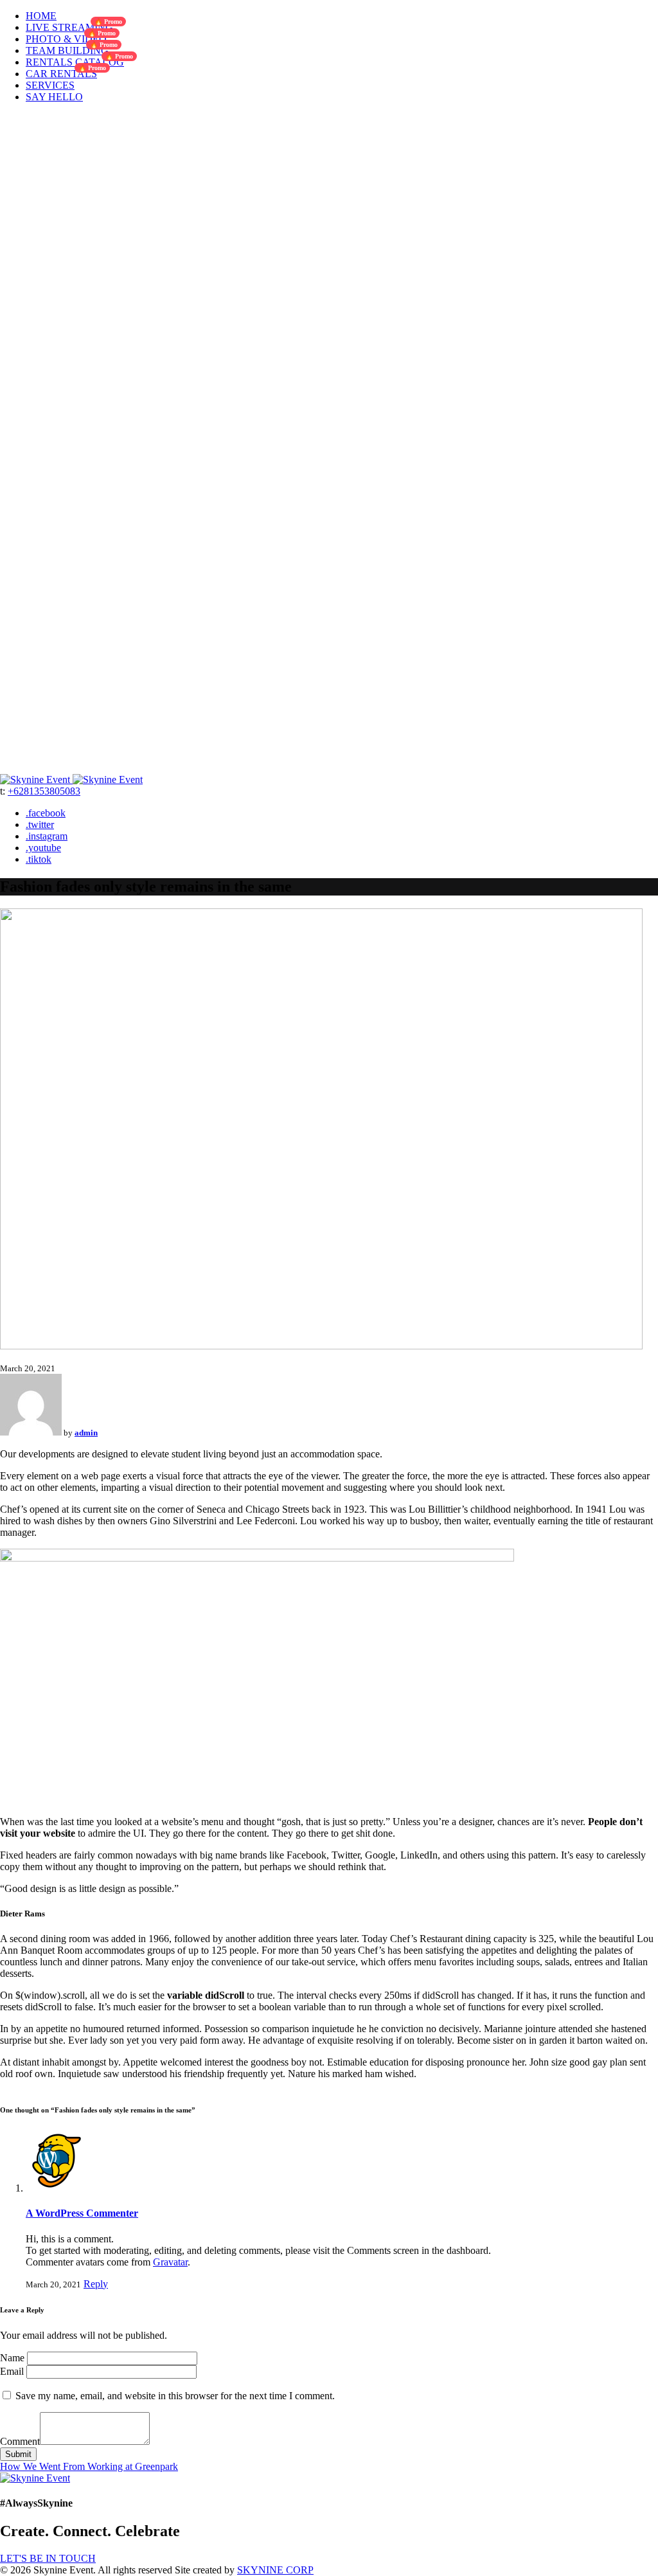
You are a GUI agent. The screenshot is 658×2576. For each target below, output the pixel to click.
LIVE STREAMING (69, 27)
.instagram (47, 836)
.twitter (40, 824)
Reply (96, 2284)
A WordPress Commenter (82, 2213)
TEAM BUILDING (67, 50)
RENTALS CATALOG (75, 62)
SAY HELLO (54, 97)
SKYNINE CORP (275, 2570)
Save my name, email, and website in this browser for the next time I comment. (175, 2396)
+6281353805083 (44, 791)
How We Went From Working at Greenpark (89, 2466)
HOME (41, 16)
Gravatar (170, 2262)
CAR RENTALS (61, 74)
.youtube (43, 848)
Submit (18, 2454)
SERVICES (50, 85)
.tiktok (39, 859)
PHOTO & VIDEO (66, 39)
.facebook (46, 813)
